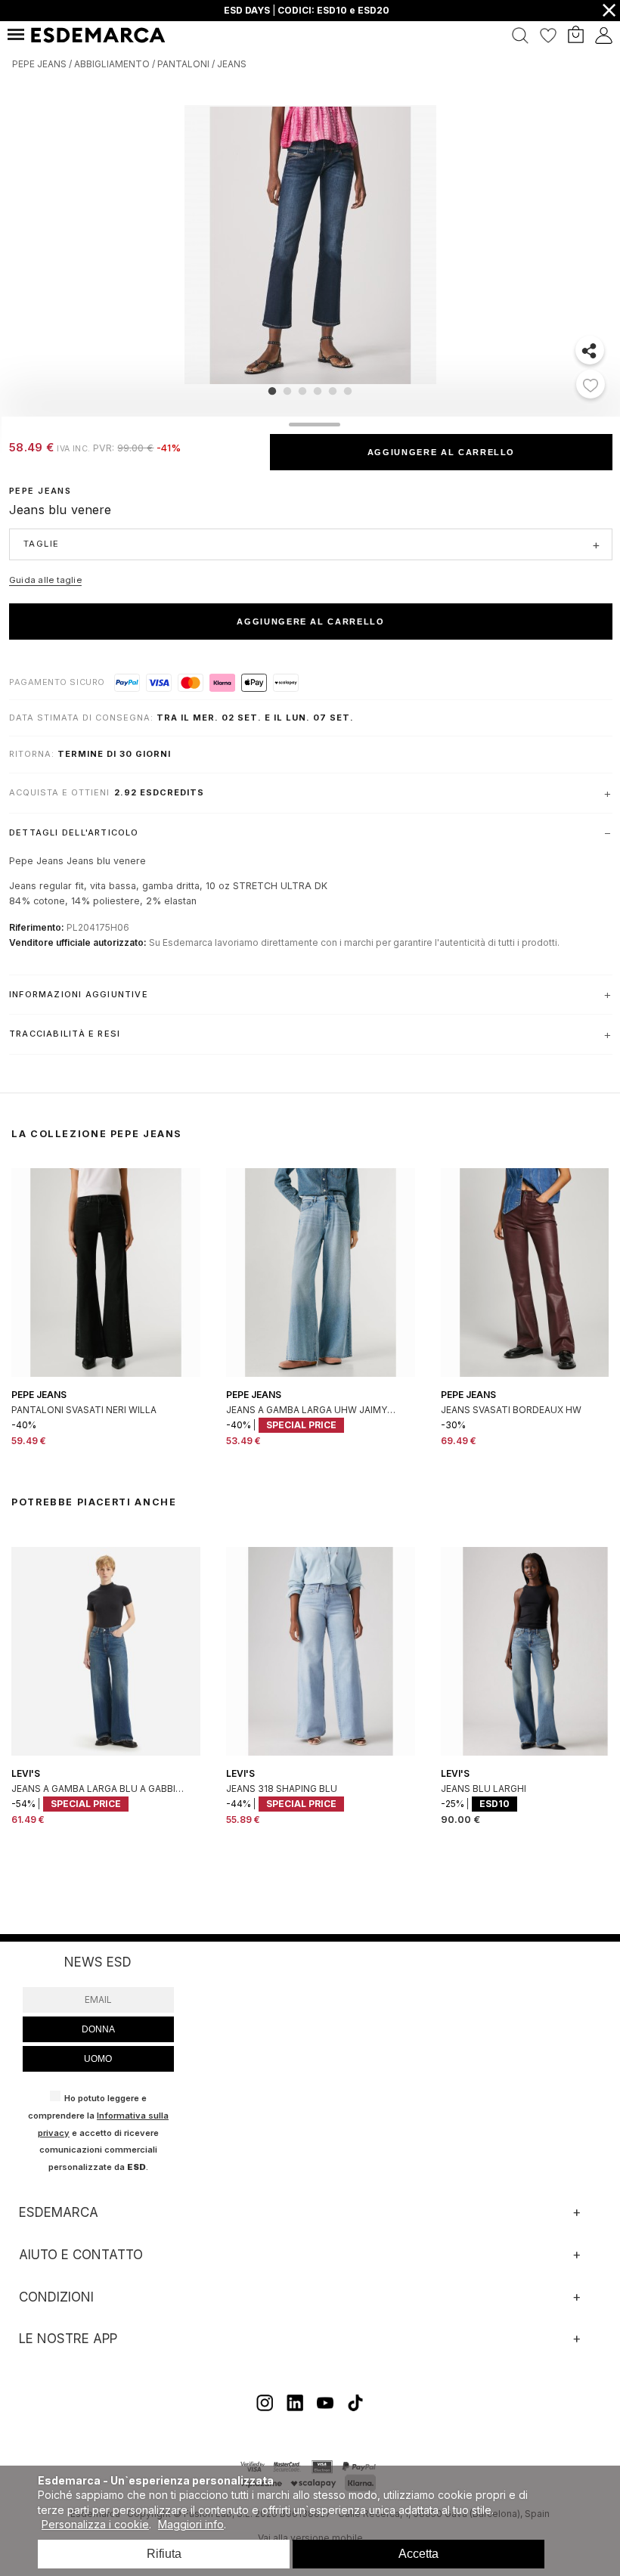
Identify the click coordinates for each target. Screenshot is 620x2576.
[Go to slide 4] (318, 391)
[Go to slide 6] (348, 391)
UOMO (98, 2059)
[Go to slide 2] (287, 391)
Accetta (418, 2554)
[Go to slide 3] (302, 391)
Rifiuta (164, 2554)
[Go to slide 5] (333, 391)
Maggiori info (191, 2524)
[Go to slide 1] (272, 391)
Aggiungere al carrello (441, 452)
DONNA (98, 2029)
